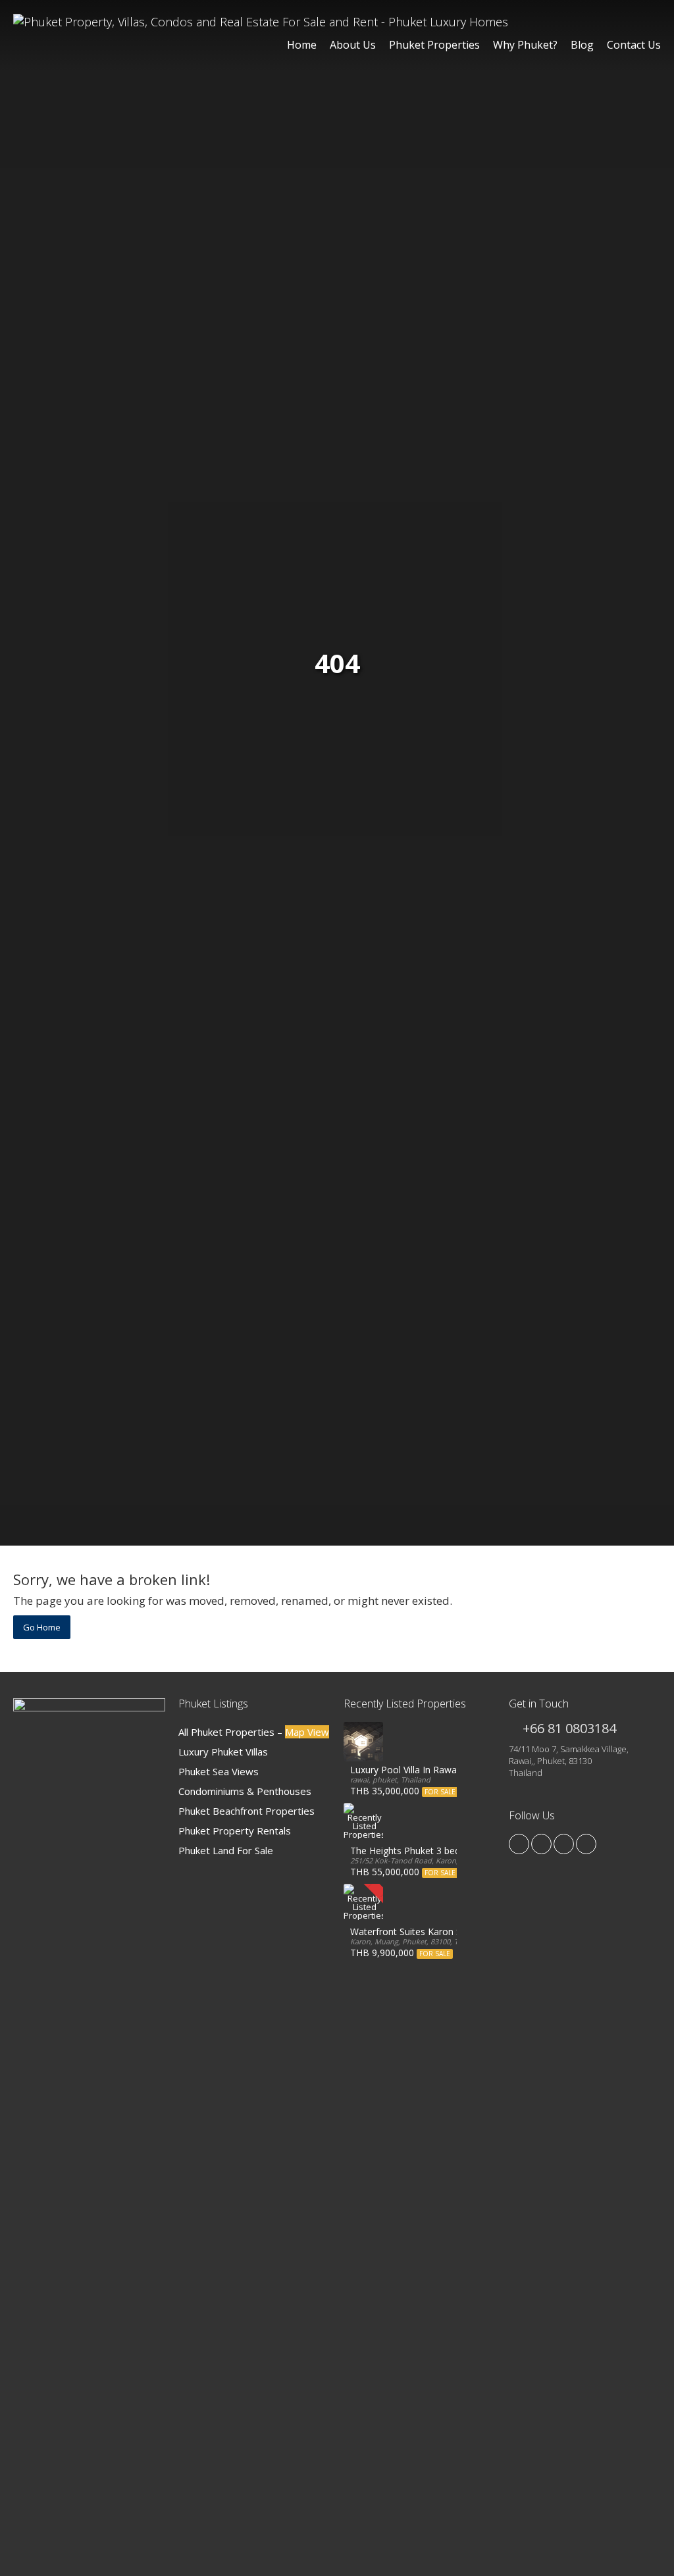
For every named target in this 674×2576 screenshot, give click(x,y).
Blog (582, 45)
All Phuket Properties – (254, 1732)
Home (302, 45)
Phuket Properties (434, 45)
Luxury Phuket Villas (223, 1752)
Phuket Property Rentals (235, 1831)
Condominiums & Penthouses (245, 1791)
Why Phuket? (525, 45)
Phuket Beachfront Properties (246, 1811)
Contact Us (634, 45)
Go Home (42, 1627)
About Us (353, 45)
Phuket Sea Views (219, 1771)
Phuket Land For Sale (226, 1850)
